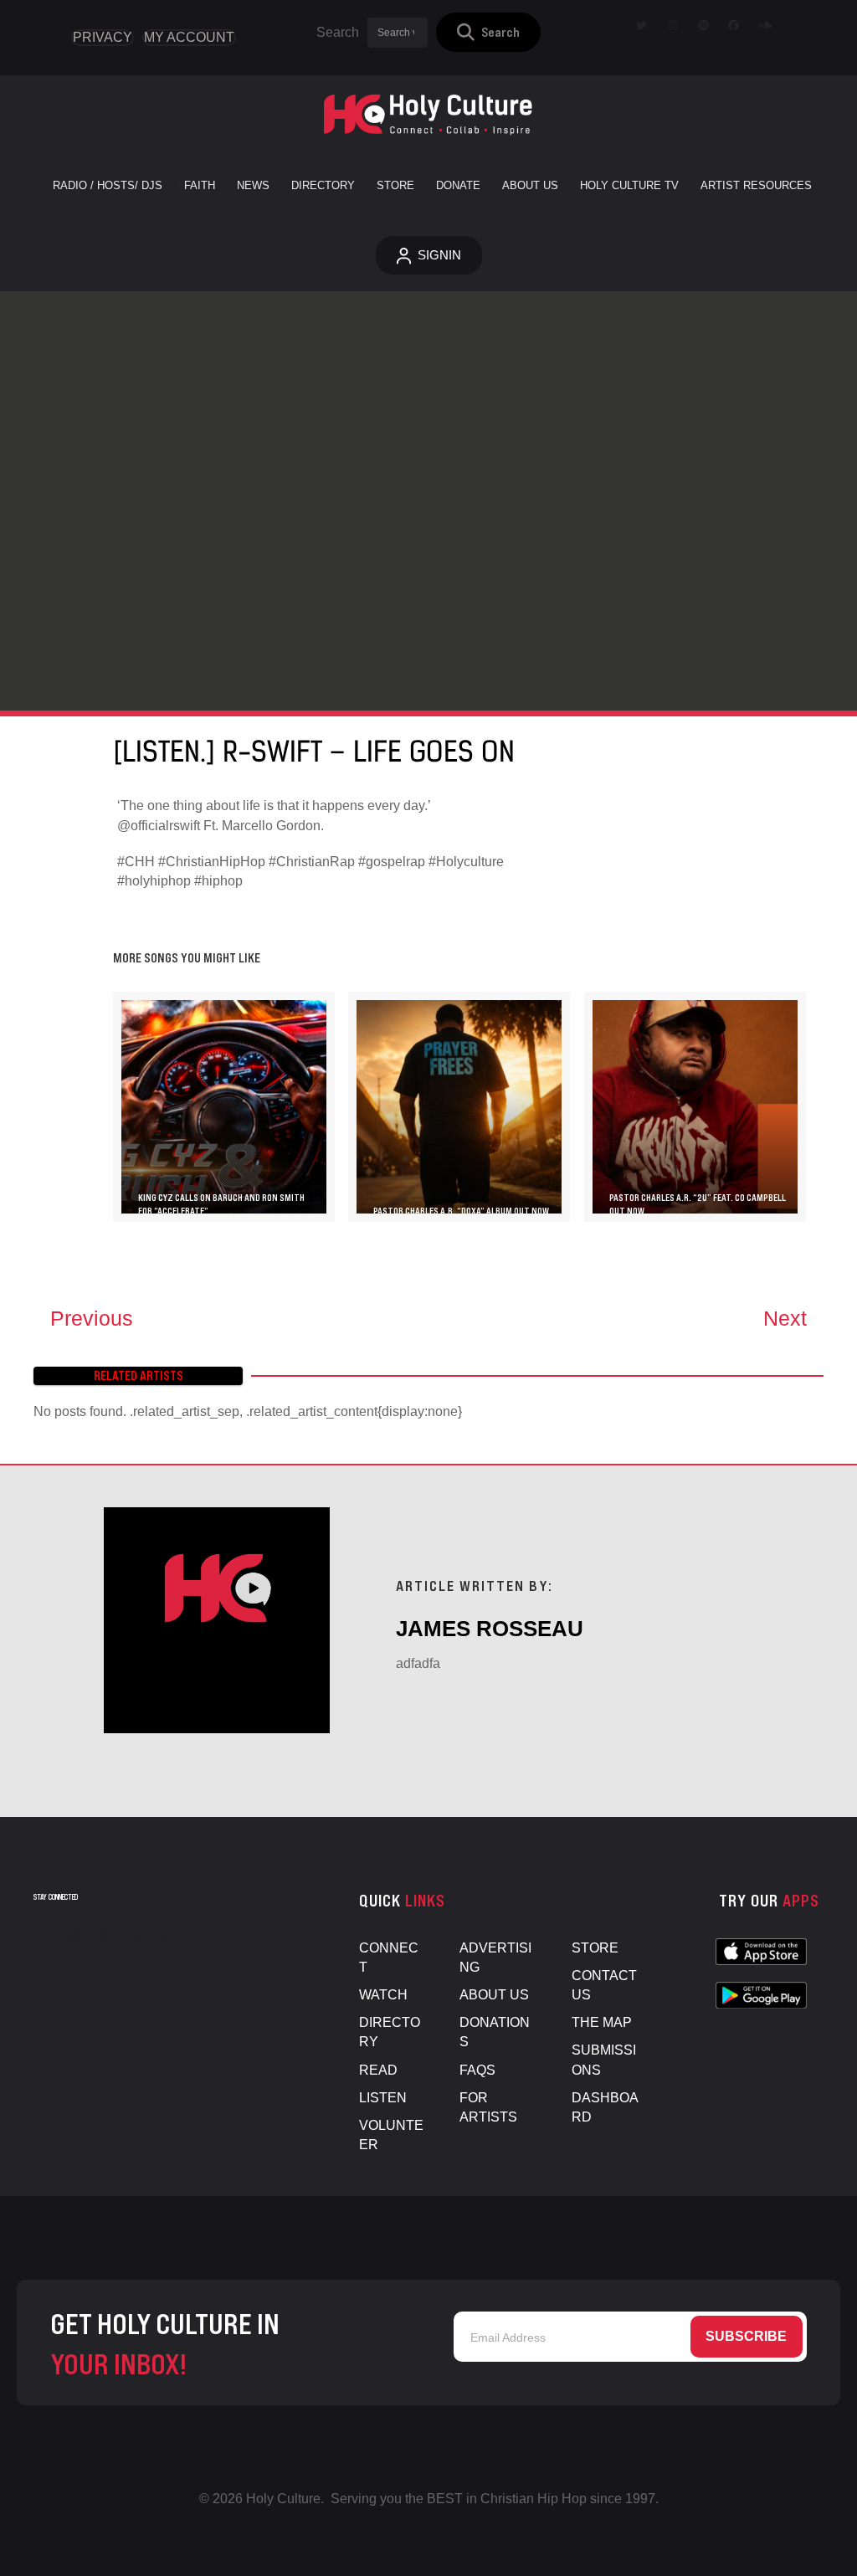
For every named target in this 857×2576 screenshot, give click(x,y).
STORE (595, 1948)
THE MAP (602, 2022)
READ (378, 2070)
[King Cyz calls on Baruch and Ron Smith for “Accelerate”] (224, 1107)
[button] (488, 32)
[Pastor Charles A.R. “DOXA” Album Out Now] (459, 1107)
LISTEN (383, 2098)
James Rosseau (490, 1629)
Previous (92, 1318)
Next (785, 1318)
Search (338, 32)
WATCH (383, 1995)
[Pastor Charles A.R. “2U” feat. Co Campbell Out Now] (695, 1107)
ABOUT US (494, 1995)
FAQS (477, 2070)
